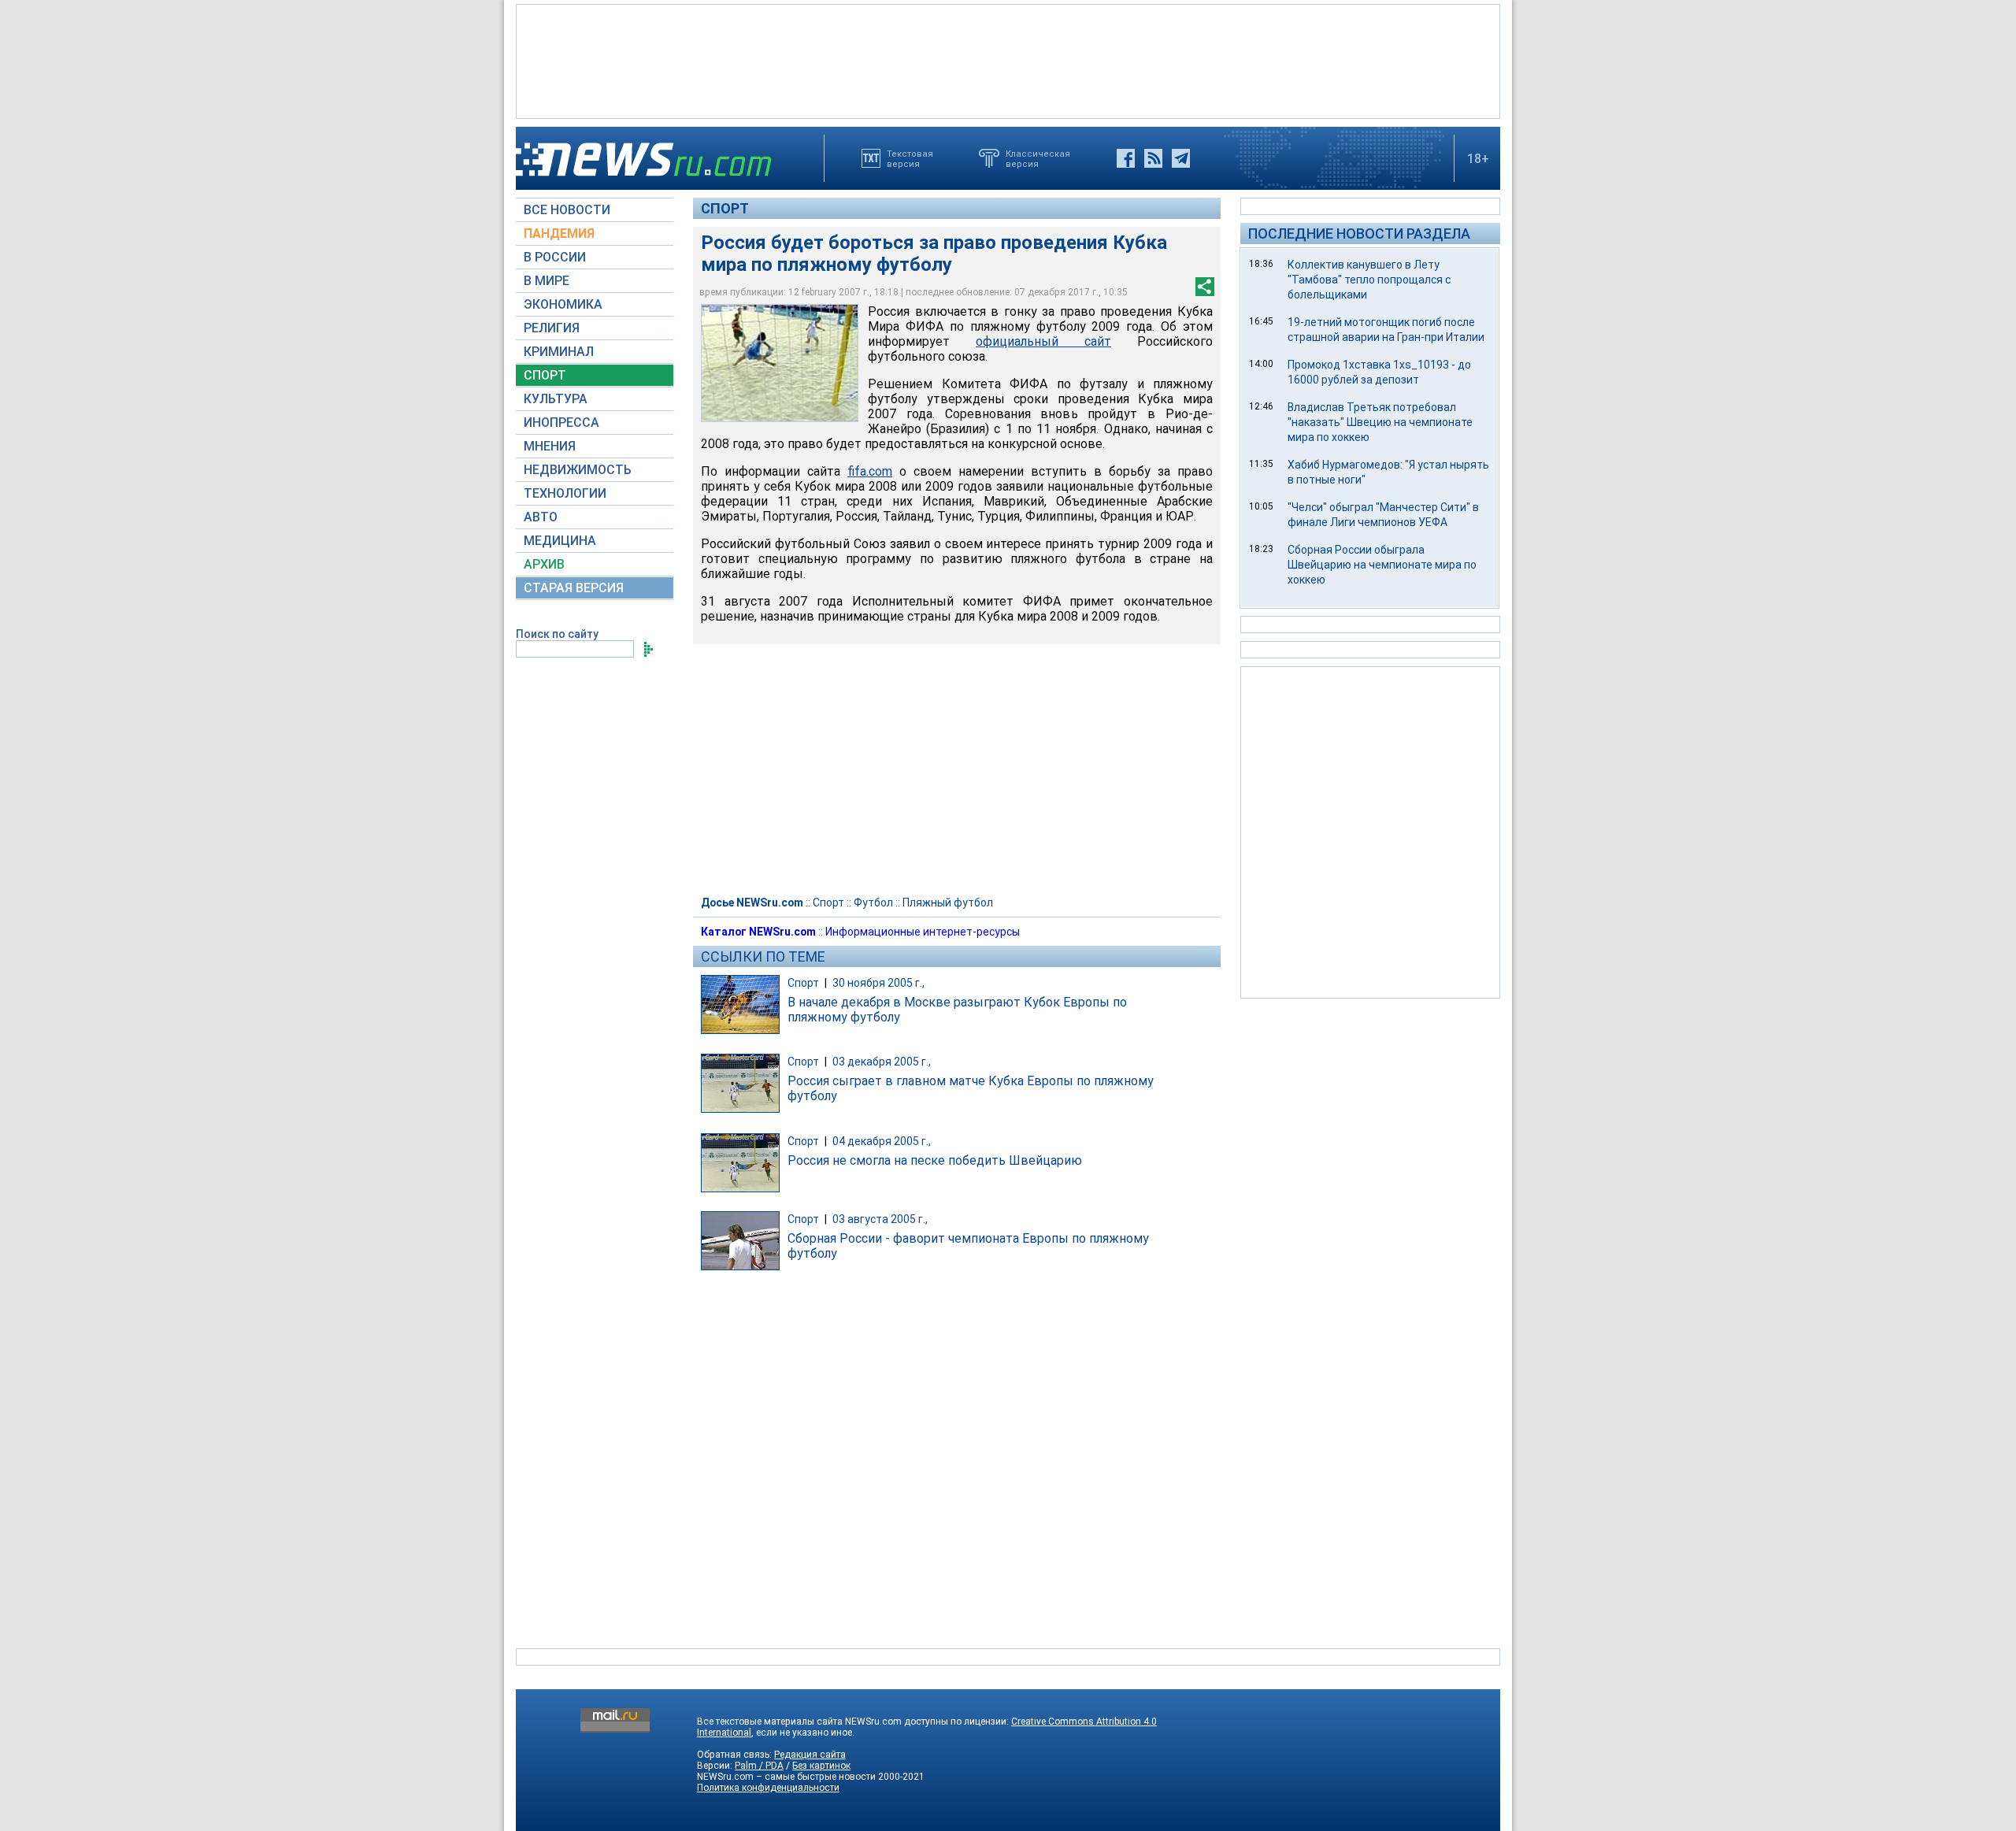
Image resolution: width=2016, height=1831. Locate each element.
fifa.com (870, 471)
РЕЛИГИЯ (552, 328)
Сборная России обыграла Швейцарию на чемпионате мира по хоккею (1382, 565)
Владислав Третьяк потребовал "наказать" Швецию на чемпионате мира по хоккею (1380, 422)
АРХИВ (544, 564)
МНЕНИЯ (550, 446)
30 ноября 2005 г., (878, 983)
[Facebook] (1126, 158)
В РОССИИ (555, 257)
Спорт (725, 208)
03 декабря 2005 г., (882, 1062)
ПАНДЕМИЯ (559, 234)
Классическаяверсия (1038, 158)
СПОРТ (545, 375)
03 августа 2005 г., (880, 1219)
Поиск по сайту (557, 634)
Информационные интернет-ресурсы (923, 932)
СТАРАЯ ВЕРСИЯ (574, 588)
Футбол (873, 903)
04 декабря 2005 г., (882, 1141)
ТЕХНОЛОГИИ (565, 493)
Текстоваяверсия (910, 158)
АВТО (541, 517)
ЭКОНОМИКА (563, 304)
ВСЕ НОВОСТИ (567, 210)
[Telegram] (1181, 158)
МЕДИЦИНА (560, 541)
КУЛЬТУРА (556, 399)
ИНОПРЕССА (561, 423)
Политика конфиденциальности (768, 1788)
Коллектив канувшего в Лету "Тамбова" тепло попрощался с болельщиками (1369, 280)
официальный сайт (1043, 341)
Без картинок (821, 1766)
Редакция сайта (810, 1755)
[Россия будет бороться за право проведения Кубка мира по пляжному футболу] (780, 363)
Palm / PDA (759, 1766)
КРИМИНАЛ (559, 352)
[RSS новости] (1153, 158)
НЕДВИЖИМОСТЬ (578, 470)
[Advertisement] (1008, 60)
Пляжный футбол (948, 903)
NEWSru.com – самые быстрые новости (786, 1777)
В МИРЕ (547, 281)
